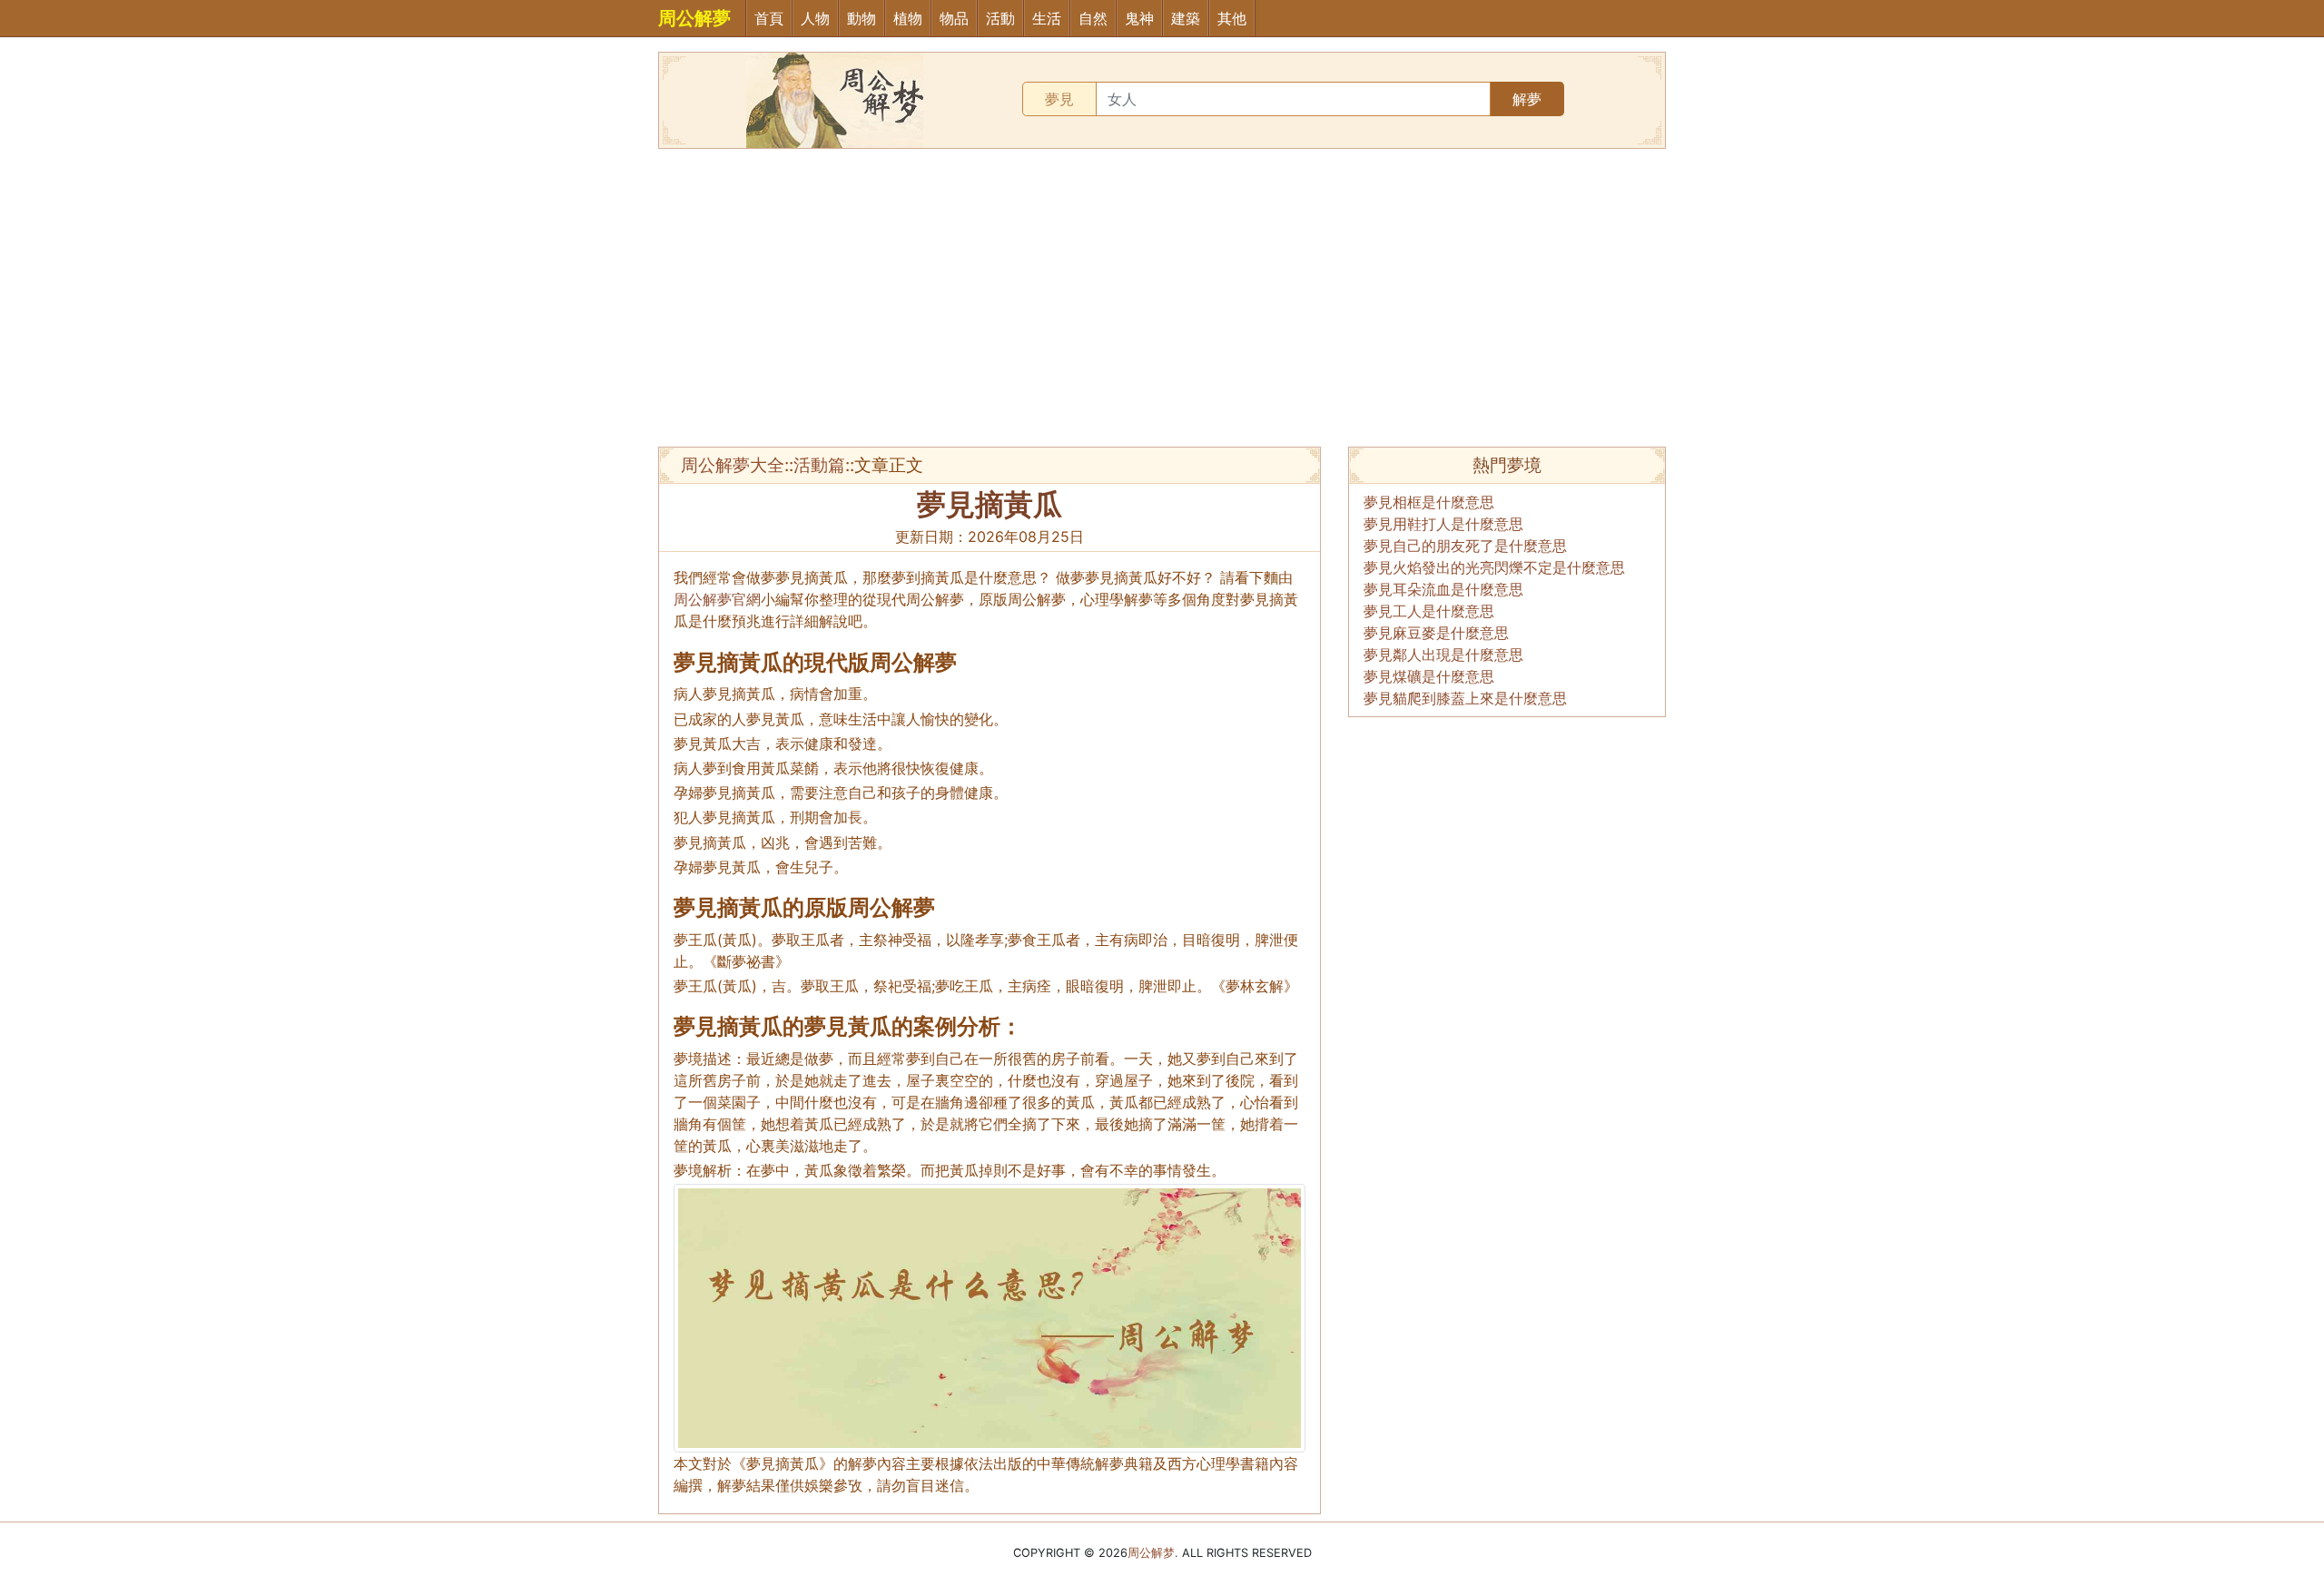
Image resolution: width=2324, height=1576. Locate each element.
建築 (1186, 18)
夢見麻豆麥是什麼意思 (1436, 633)
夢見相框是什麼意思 (1429, 502)
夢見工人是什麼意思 (1429, 611)
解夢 (1527, 99)
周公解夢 (694, 18)
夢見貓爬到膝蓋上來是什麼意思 (1465, 698)
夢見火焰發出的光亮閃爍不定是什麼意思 (1494, 567)
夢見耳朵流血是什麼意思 (1443, 589)
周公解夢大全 (733, 465)
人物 (815, 18)
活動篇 (819, 465)
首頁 (769, 18)
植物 (908, 18)
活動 (1000, 18)
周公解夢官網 (717, 599)
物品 (954, 18)
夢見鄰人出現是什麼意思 (1443, 655)
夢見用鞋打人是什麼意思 (1443, 524)
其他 (1232, 18)
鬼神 (1139, 18)
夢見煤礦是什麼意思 (1429, 676)
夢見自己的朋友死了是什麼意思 (1465, 546)
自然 (1093, 18)
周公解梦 (1151, 1553)
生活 (1047, 18)
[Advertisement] (1162, 298)
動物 (862, 18)
